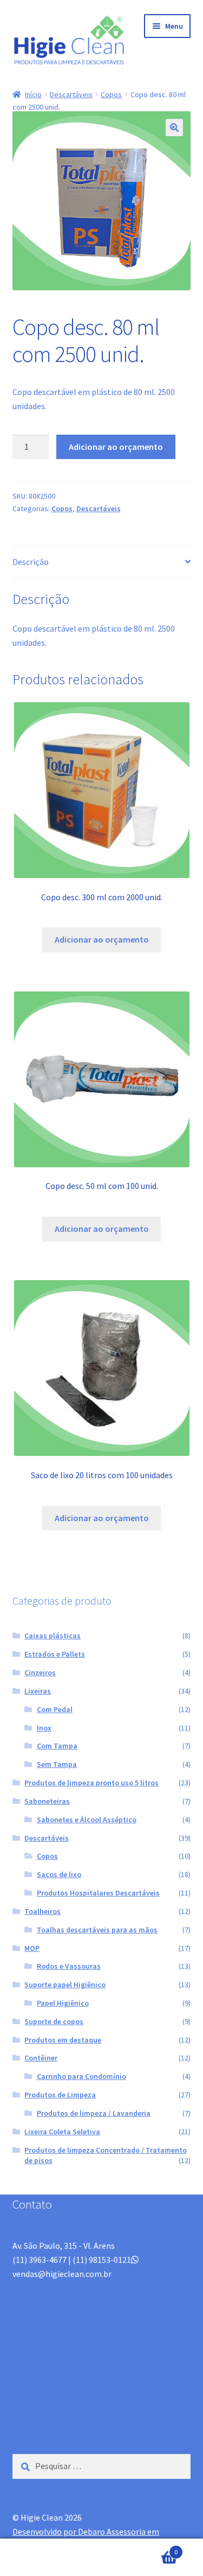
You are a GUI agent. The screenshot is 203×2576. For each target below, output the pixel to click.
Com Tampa (57, 1746)
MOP (32, 1948)
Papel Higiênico (63, 2003)
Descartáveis (71, 94)
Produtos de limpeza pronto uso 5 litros (91, 1783)
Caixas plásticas (53, 1636)
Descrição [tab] (31, 562)
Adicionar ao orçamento (116, 447)
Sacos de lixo (59, 1874)
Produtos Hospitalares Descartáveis (98, 1893)
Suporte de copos (54, 2021)
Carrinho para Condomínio (81, 2076)
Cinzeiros (40, 1672)
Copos (111, 94)
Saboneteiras (47, 1801)
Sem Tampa (57, 1764)
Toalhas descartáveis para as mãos (97, 1930)
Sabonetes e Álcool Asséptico (87, 1820)
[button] (174, 128)
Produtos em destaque (63, 2040)
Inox (44, 1728)
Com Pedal (55, 1709)
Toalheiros (42, 1911)
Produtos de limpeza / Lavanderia (94, 2113)
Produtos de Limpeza (60, 2095)
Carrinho (156, 2548)
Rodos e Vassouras (69, 1966)
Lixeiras (38, 1691)
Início (33, 94)
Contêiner (41, 2058)
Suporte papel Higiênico (65, 1985)
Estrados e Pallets (55, 1654)
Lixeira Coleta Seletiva (62, 2132)
